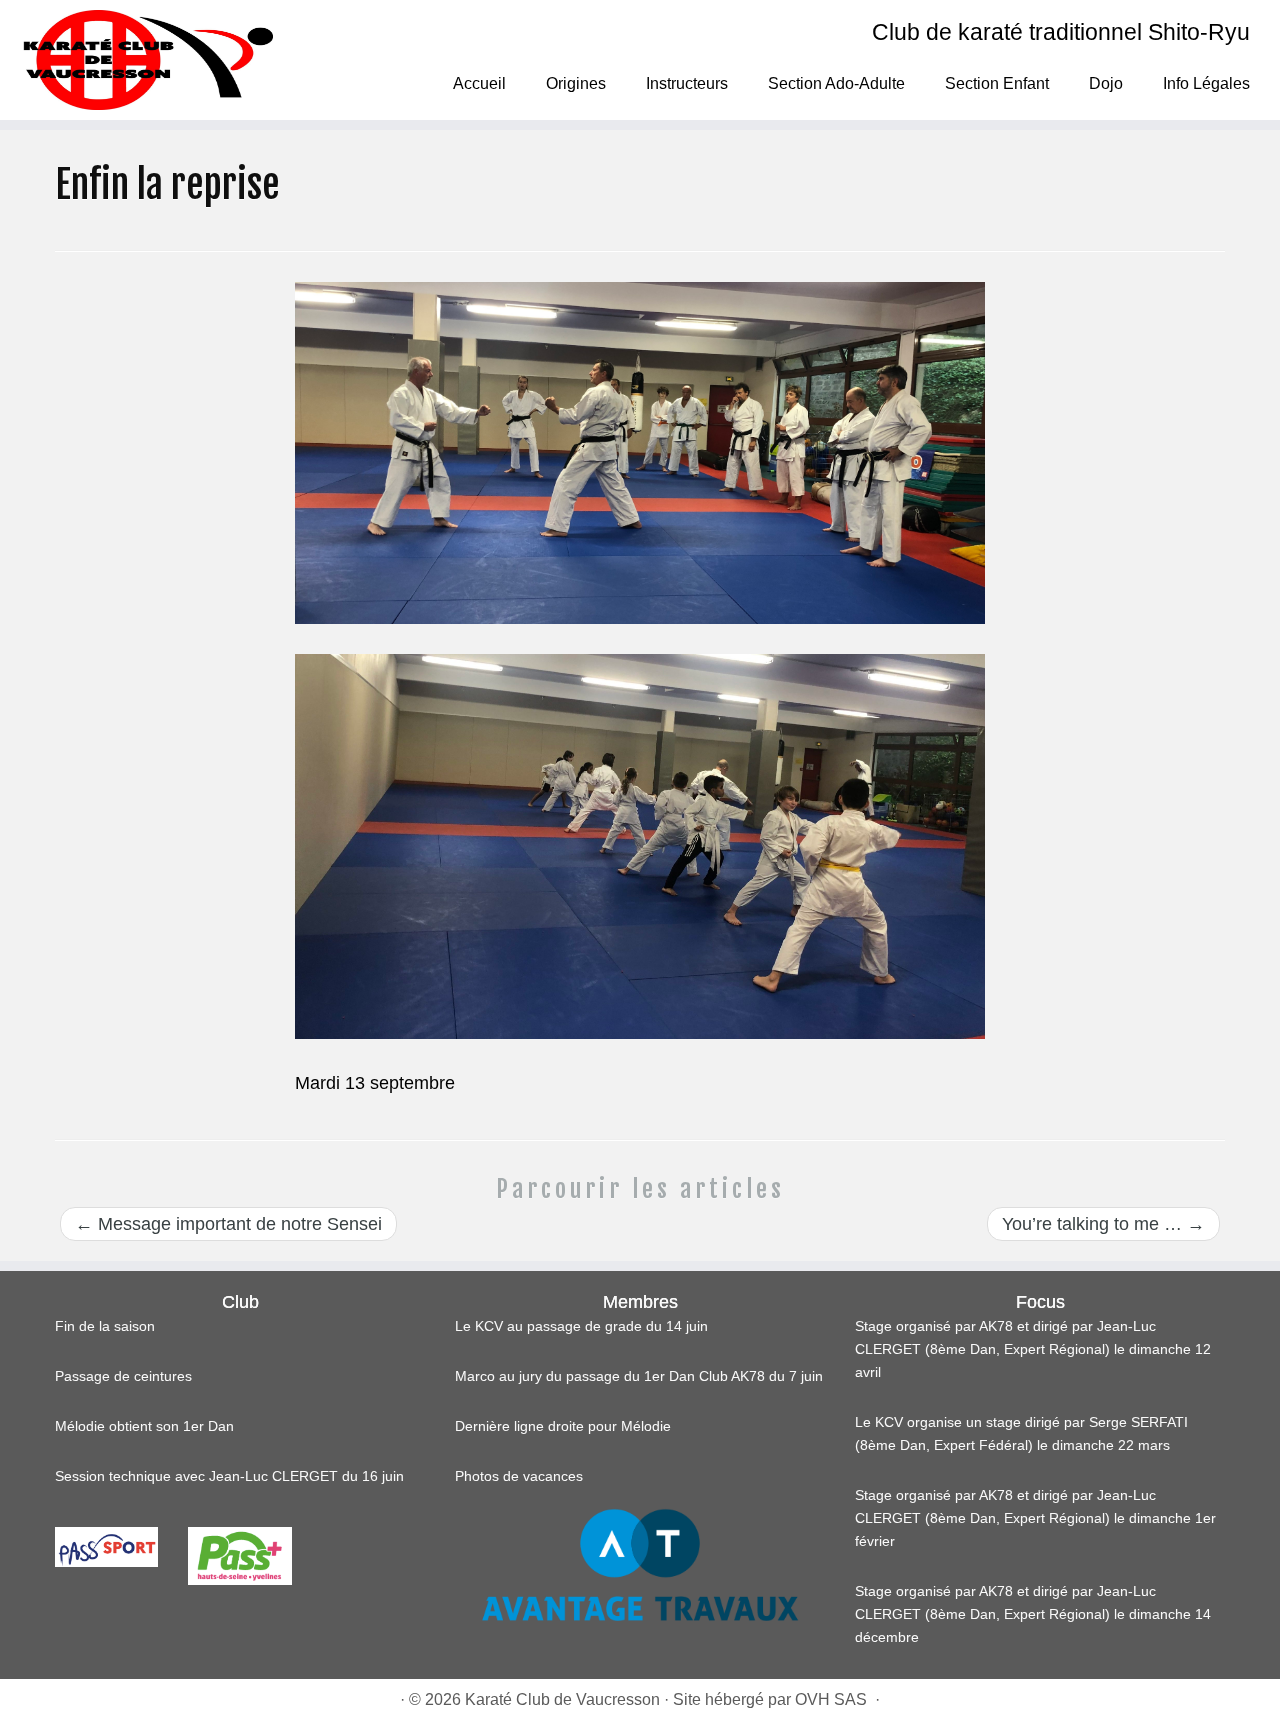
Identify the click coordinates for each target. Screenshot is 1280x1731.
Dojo (1106, 83)
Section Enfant (997, 83)
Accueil (479, 83)
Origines (576, 83)
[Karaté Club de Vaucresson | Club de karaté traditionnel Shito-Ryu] (147, 60)
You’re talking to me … (1103, 1224)
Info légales (1206, 83)
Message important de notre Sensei (228, 1224)
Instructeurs (687, 83)
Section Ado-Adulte (836, 83)
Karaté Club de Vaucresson (562, 1699)
